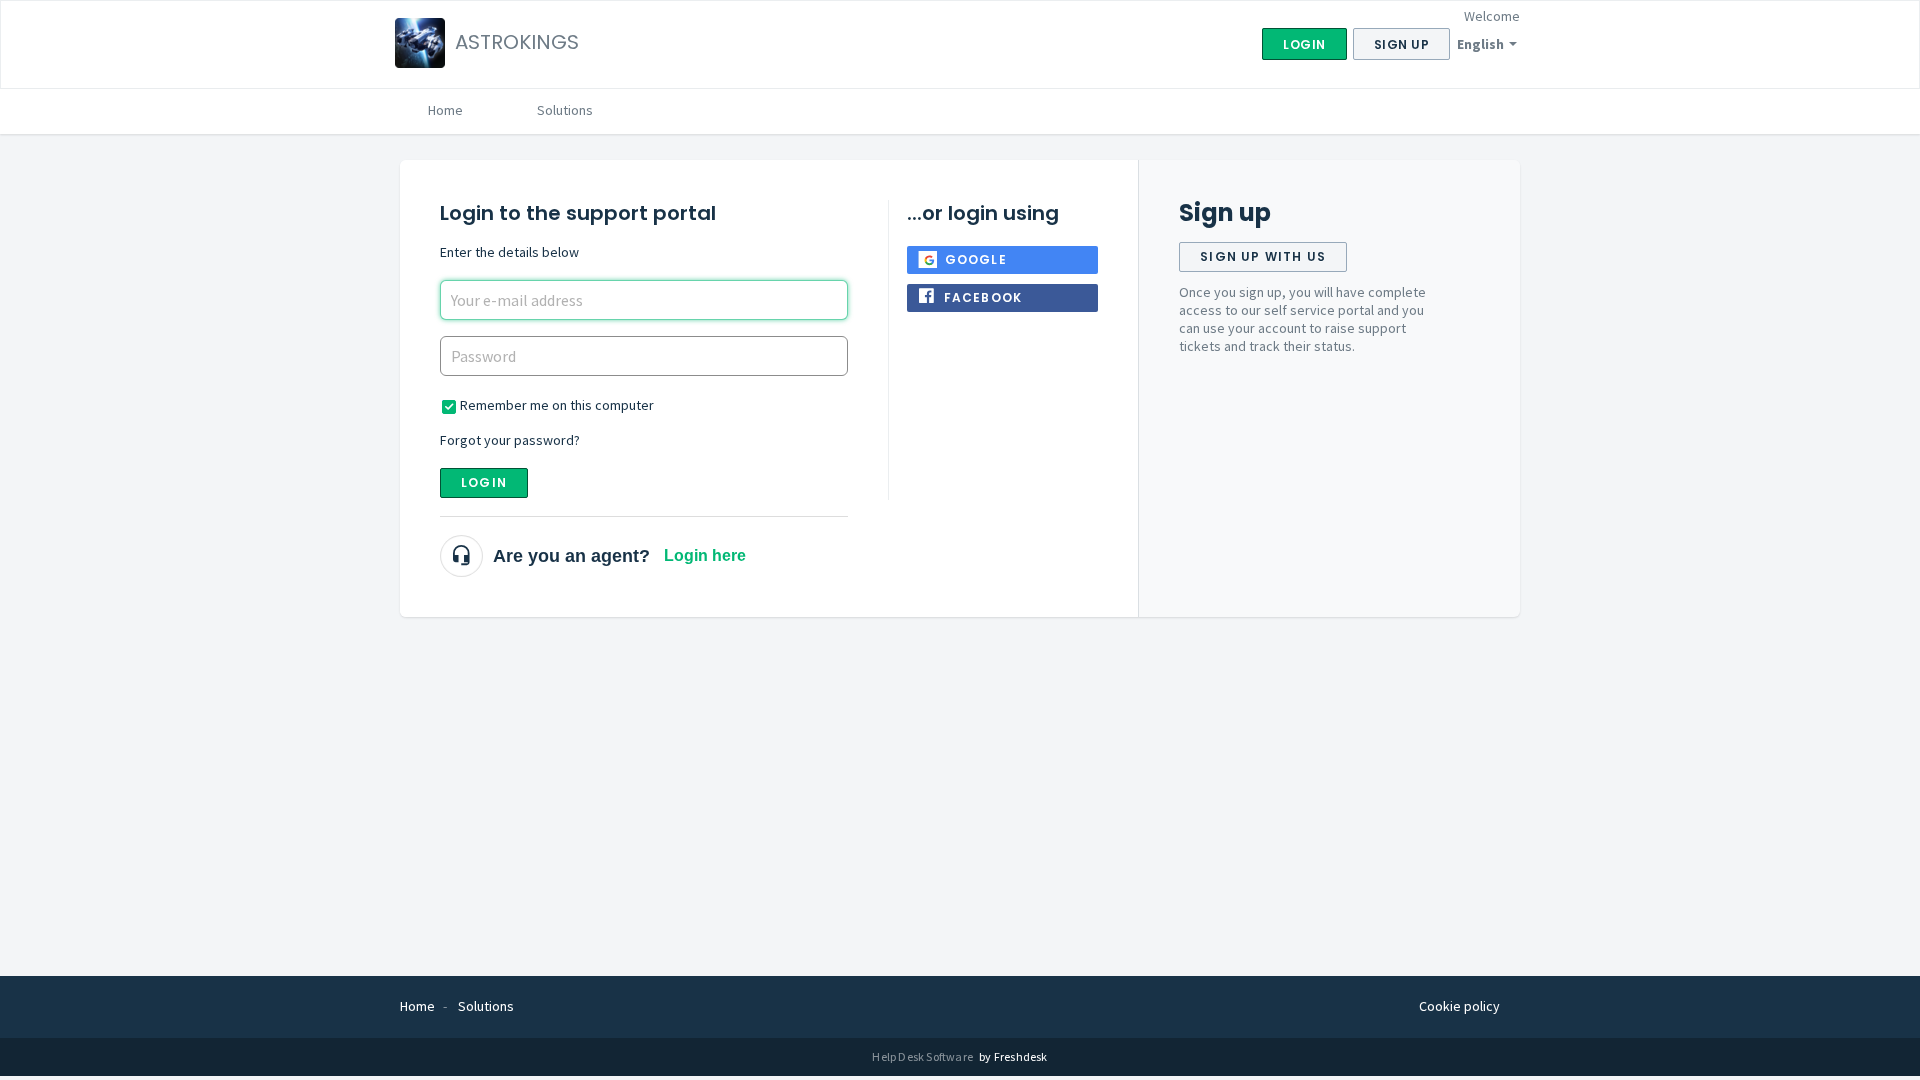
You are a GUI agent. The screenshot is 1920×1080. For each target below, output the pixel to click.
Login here (705, 555)
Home (445, 110)
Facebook (983, 297)
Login (484, 482)
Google (976, 259)
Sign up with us (1263, 256)
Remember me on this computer (557, 405)
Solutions (565, 110)
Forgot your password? (510, 440)
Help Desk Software (923, 1056)
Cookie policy (1459, 1006)
